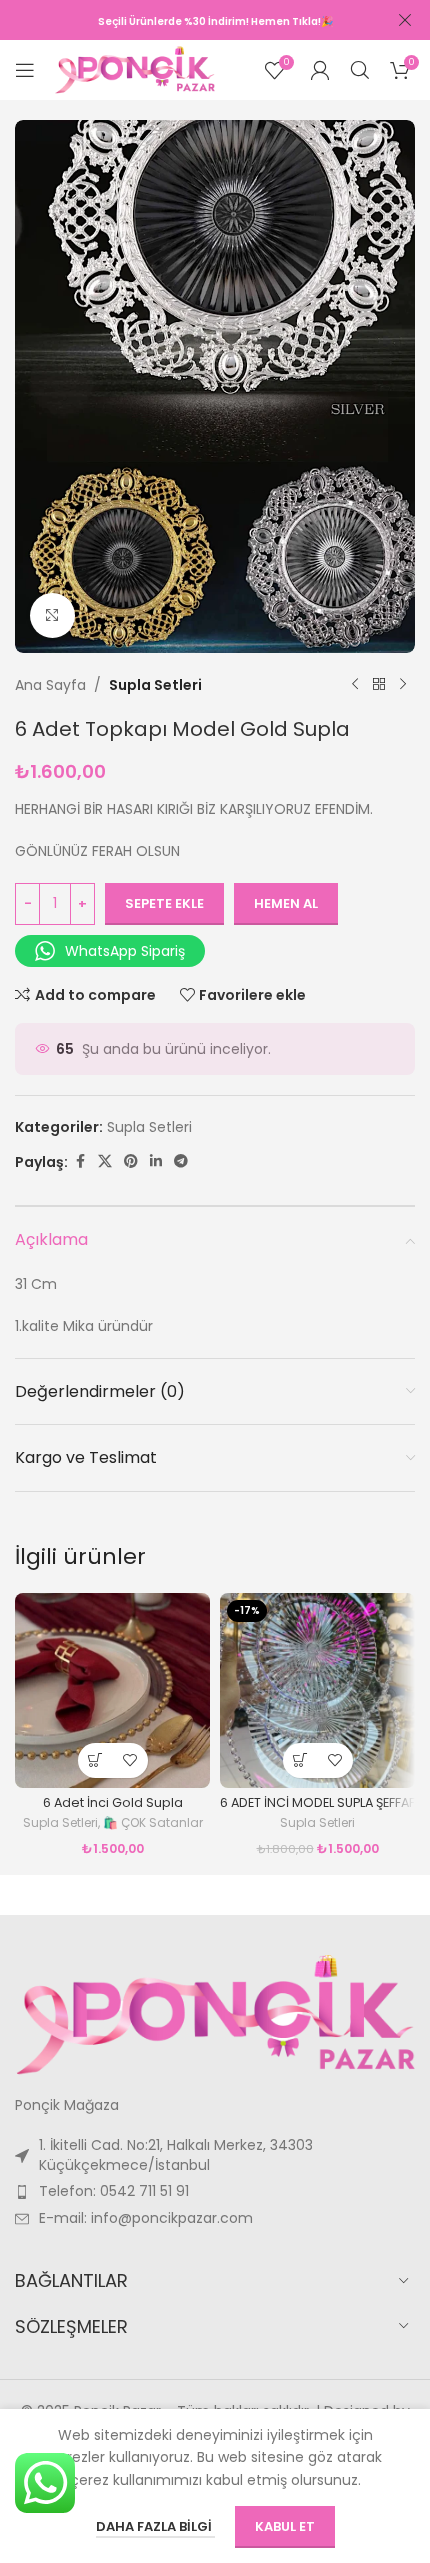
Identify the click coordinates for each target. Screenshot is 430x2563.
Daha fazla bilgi (155, 2526)
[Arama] (360, 70)
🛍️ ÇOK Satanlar (153, 1822)
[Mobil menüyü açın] (25, 70)
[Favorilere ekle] (130, 1760)
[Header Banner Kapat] (405, 20)
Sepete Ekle (164, 903)
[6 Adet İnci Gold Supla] (112, 1690)
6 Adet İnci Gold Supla (113, 1802)
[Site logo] (135, 69)
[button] (95, 1760)
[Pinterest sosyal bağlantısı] (131, 1161)
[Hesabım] (320, 70)
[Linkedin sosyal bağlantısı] (156, 1161)
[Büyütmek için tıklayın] (52, 615)
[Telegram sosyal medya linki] (181, 1161)
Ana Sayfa (50, 685)
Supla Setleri (155, 685)
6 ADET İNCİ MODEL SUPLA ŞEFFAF (317, 1802)
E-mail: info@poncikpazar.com (146, 2218)
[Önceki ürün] (355, 685)
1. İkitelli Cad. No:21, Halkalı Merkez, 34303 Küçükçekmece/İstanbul (176, 2155)
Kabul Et (285, 2526)
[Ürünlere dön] (379, 685)
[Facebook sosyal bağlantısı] (80, 1161)
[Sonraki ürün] (403, 685)
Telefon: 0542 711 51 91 (114, 2191)
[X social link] (105, 1161)
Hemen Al (286, 903)
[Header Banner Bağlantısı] (185, 20)
